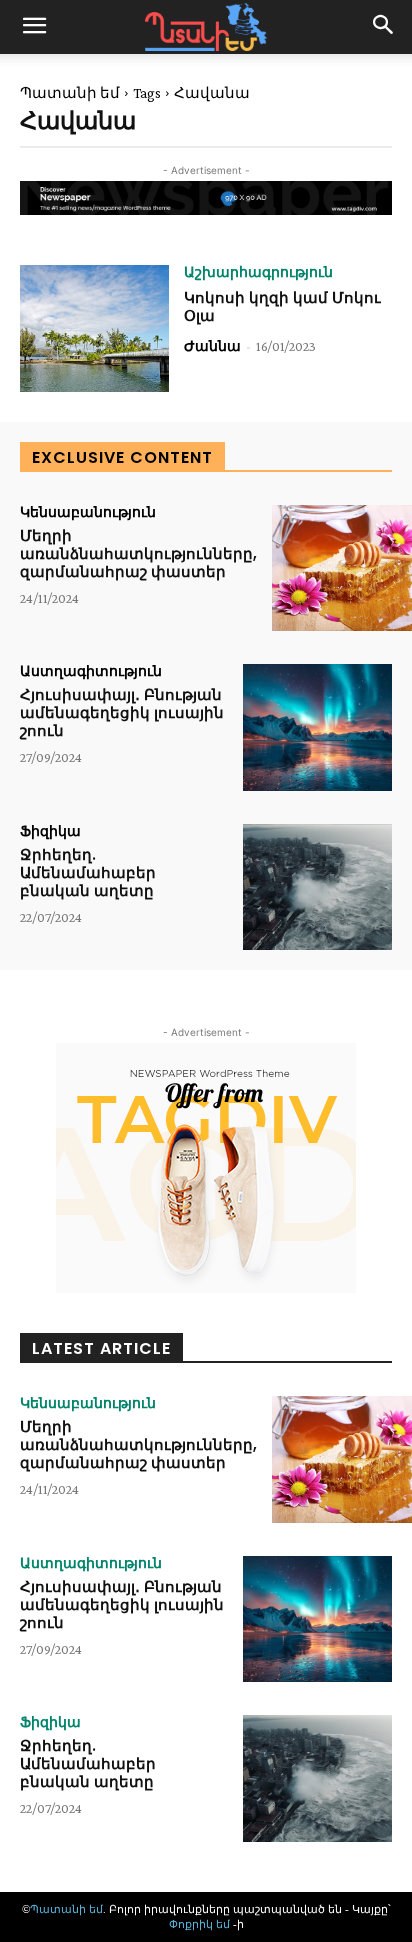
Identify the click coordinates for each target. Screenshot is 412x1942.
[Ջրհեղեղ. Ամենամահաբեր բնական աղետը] (317, 887)
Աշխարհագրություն (258, 272)
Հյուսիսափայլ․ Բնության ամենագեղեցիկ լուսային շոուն (122, 712)
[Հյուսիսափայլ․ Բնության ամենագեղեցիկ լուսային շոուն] (317, 727)
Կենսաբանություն (88, 512)
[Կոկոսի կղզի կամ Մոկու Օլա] (94, 328)
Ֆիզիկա (50, 831)
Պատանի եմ (70, 93)
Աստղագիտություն (91, 671)
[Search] (384, 27)
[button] (34, 27)
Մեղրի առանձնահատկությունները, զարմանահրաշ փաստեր (138, 553)
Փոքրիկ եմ (201, 1924)
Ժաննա (212, 346)
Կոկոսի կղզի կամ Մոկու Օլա (282, 306)
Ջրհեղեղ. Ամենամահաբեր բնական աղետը (88, 872)
